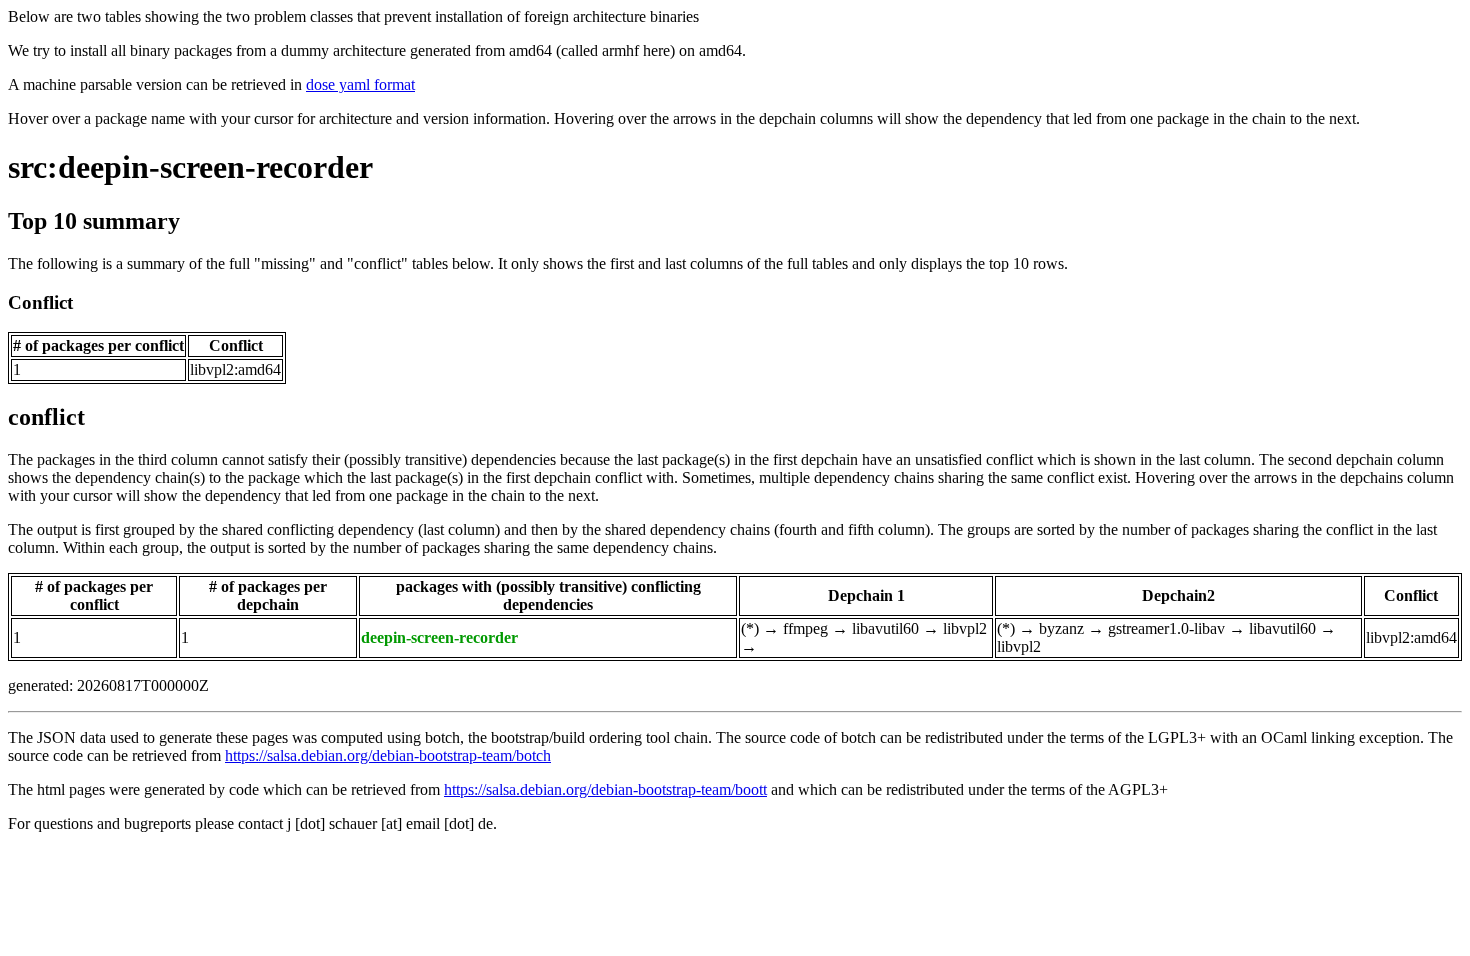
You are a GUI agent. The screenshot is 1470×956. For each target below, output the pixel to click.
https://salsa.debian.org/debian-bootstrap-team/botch (388, 755)
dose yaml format (360, 84)
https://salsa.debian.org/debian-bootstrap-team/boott (605, 789)
